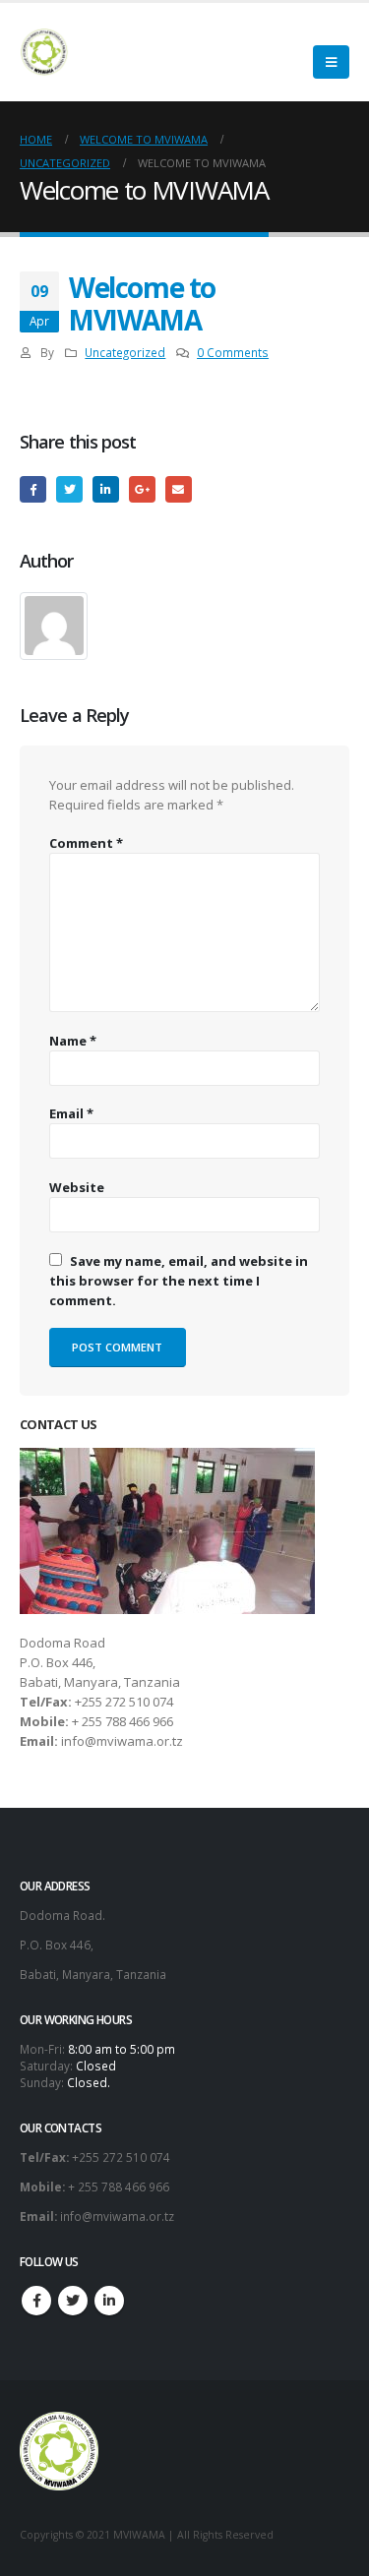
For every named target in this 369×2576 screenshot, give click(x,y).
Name (73, 1041)
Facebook (33, 489)
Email (179, 489)
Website (77, 1187)
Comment (86, 843)
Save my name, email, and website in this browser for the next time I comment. (179, 1281)
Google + (142, 489)
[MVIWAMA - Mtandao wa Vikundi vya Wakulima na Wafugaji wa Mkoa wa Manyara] (44, 52)
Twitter (69, 489)
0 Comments (233, 352)
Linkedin (109, 2301)
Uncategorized (125, 352)
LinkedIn (106, 489)
